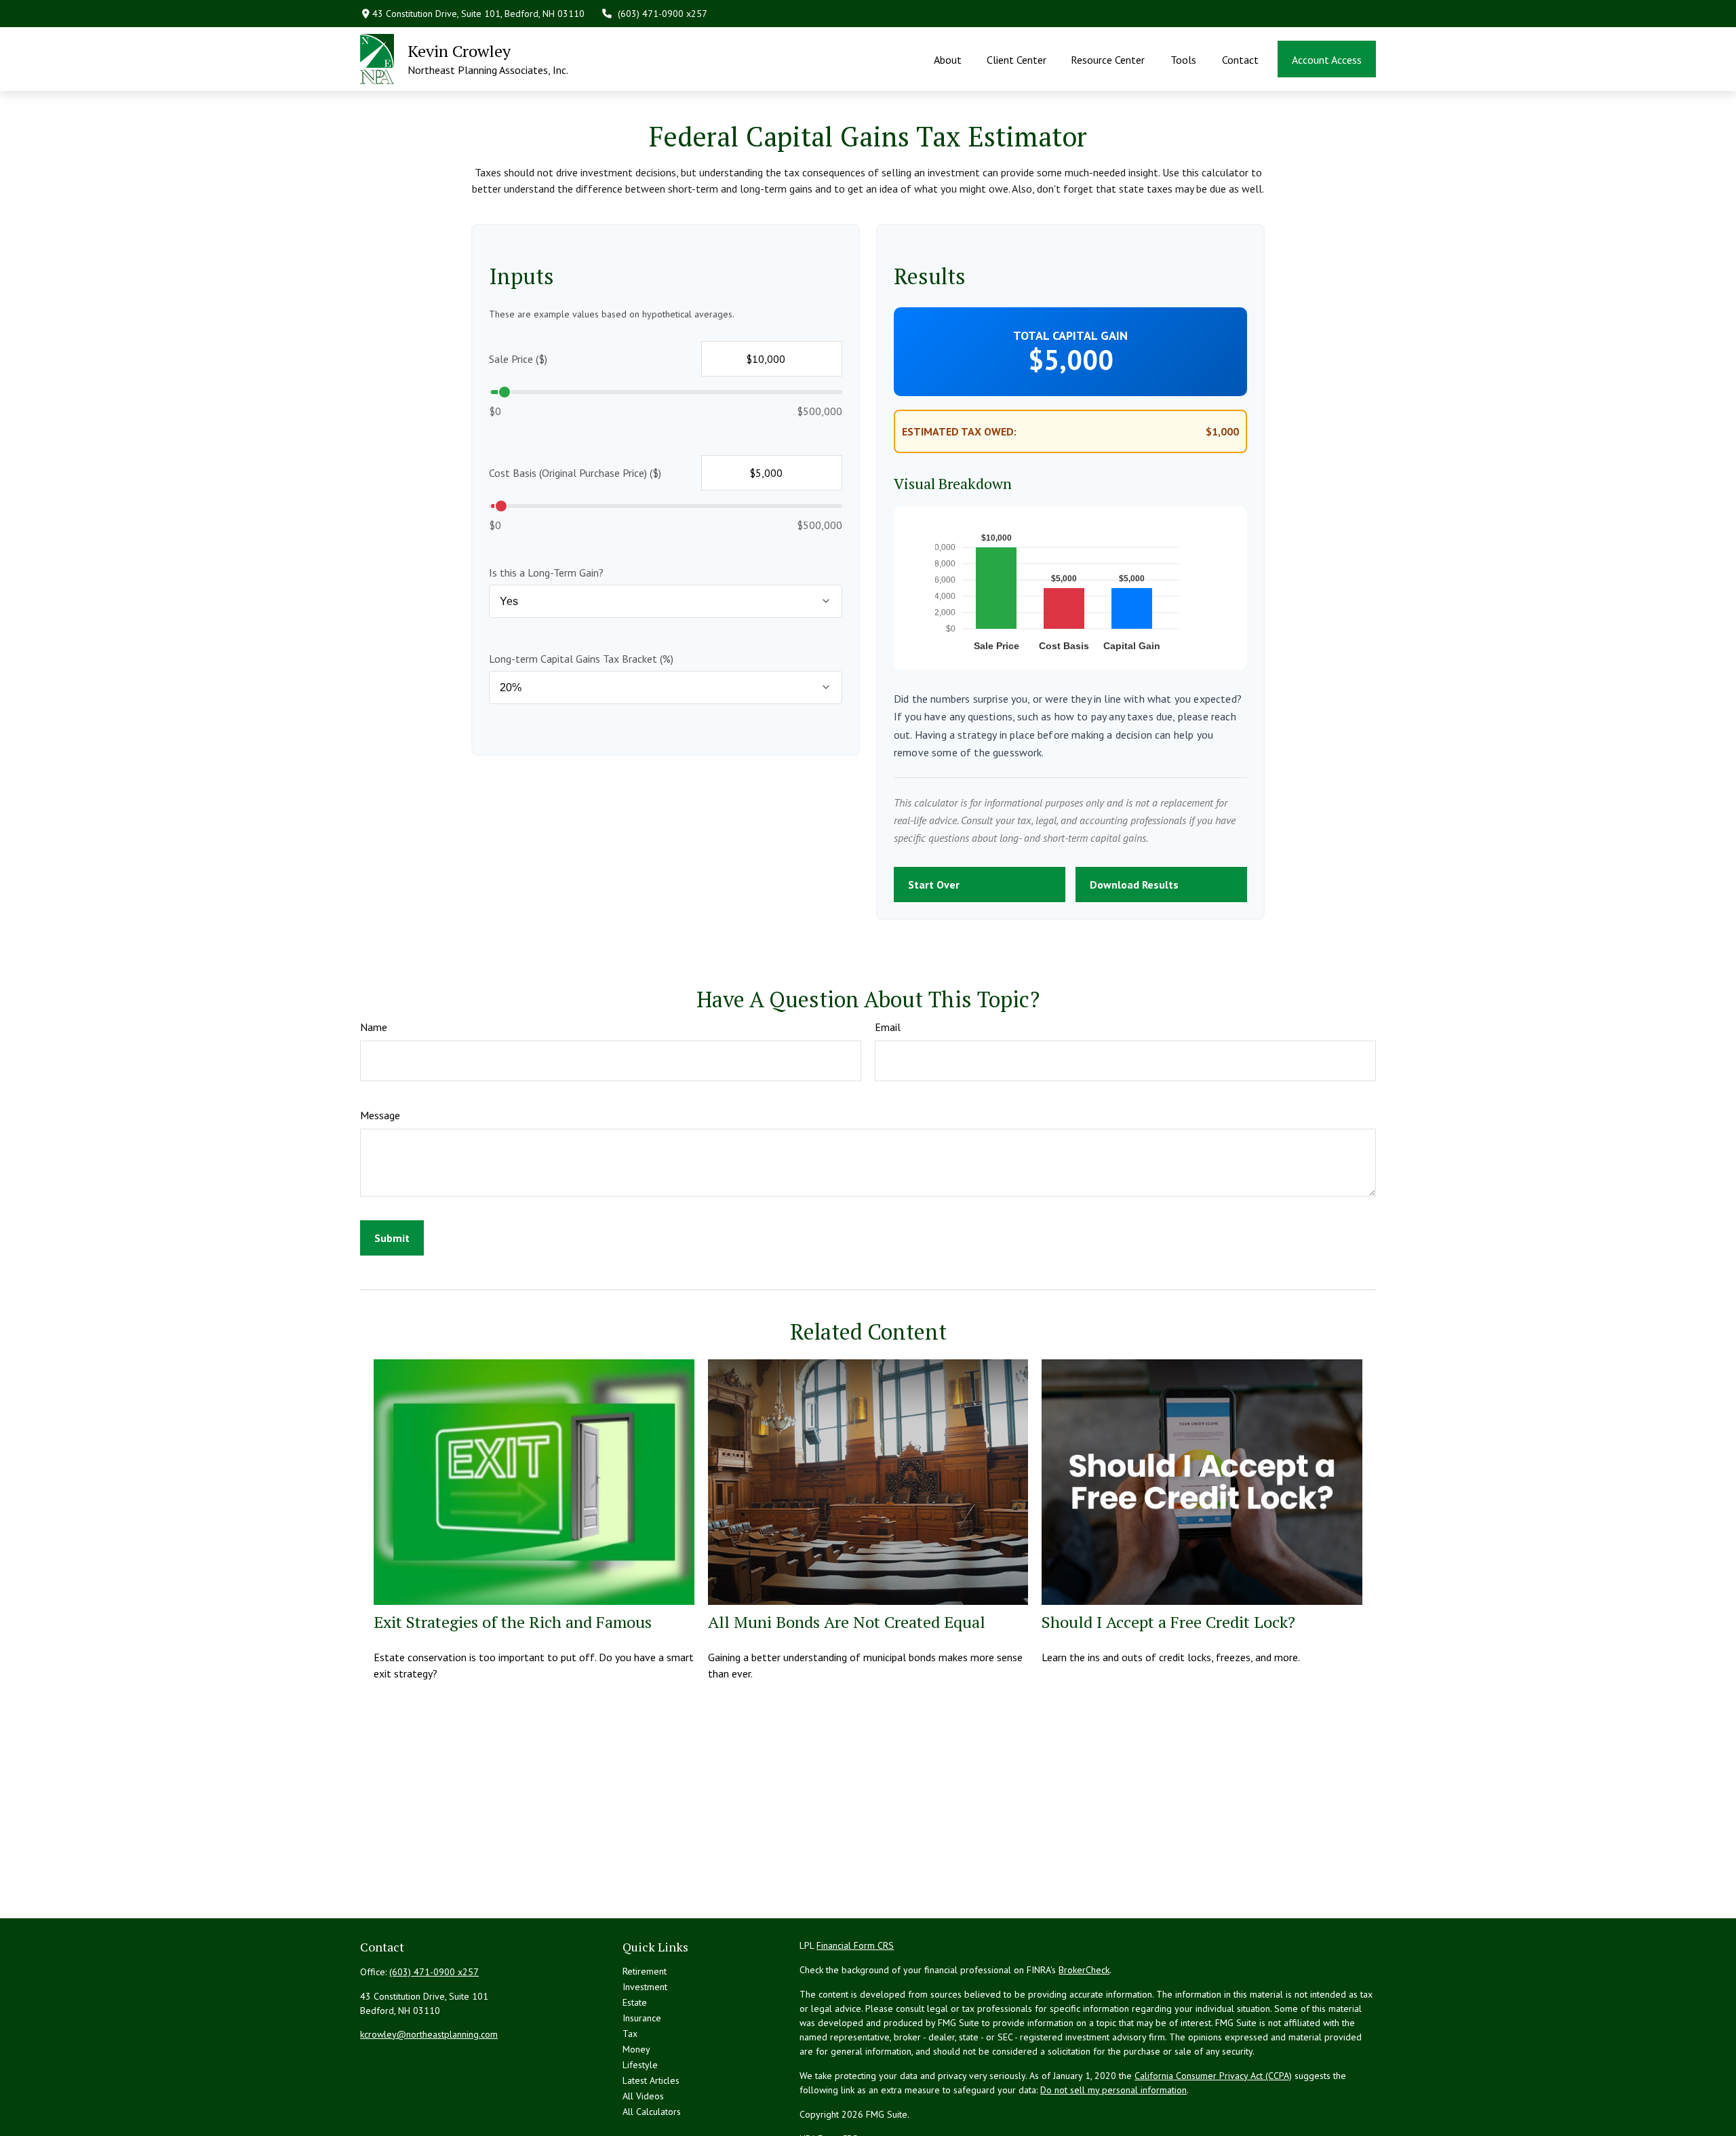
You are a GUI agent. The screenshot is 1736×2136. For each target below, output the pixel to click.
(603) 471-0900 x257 (663, 14)
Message (380, 1115)
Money (636, 2049)
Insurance (642, 2018)
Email (888, 1027)
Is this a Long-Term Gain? (546, 572)
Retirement (645, 1971)
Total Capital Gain (1070, 335)
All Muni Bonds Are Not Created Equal (847, 1622)
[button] (948, 59)
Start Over (934, 885)
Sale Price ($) (518, 359)
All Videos (643, 2096)
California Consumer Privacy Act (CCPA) (1213, 2076)
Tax (630, 2034)
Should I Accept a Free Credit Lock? (1168, 1622)
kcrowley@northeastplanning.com (429, 2034)
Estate (635, 2002)
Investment (645, 1987)
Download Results (1134, 885)
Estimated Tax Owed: (959, 431)
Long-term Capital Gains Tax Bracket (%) (581, 659)
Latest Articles (651, 2080)
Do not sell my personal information (1113, 2090)
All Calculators (652, 2112)
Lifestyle (640, 2065)
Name (374, 1027)
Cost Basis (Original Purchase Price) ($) (575, 473)
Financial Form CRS (855, 1945)
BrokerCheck (1084, 1970)
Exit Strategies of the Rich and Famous (513, 1622)
